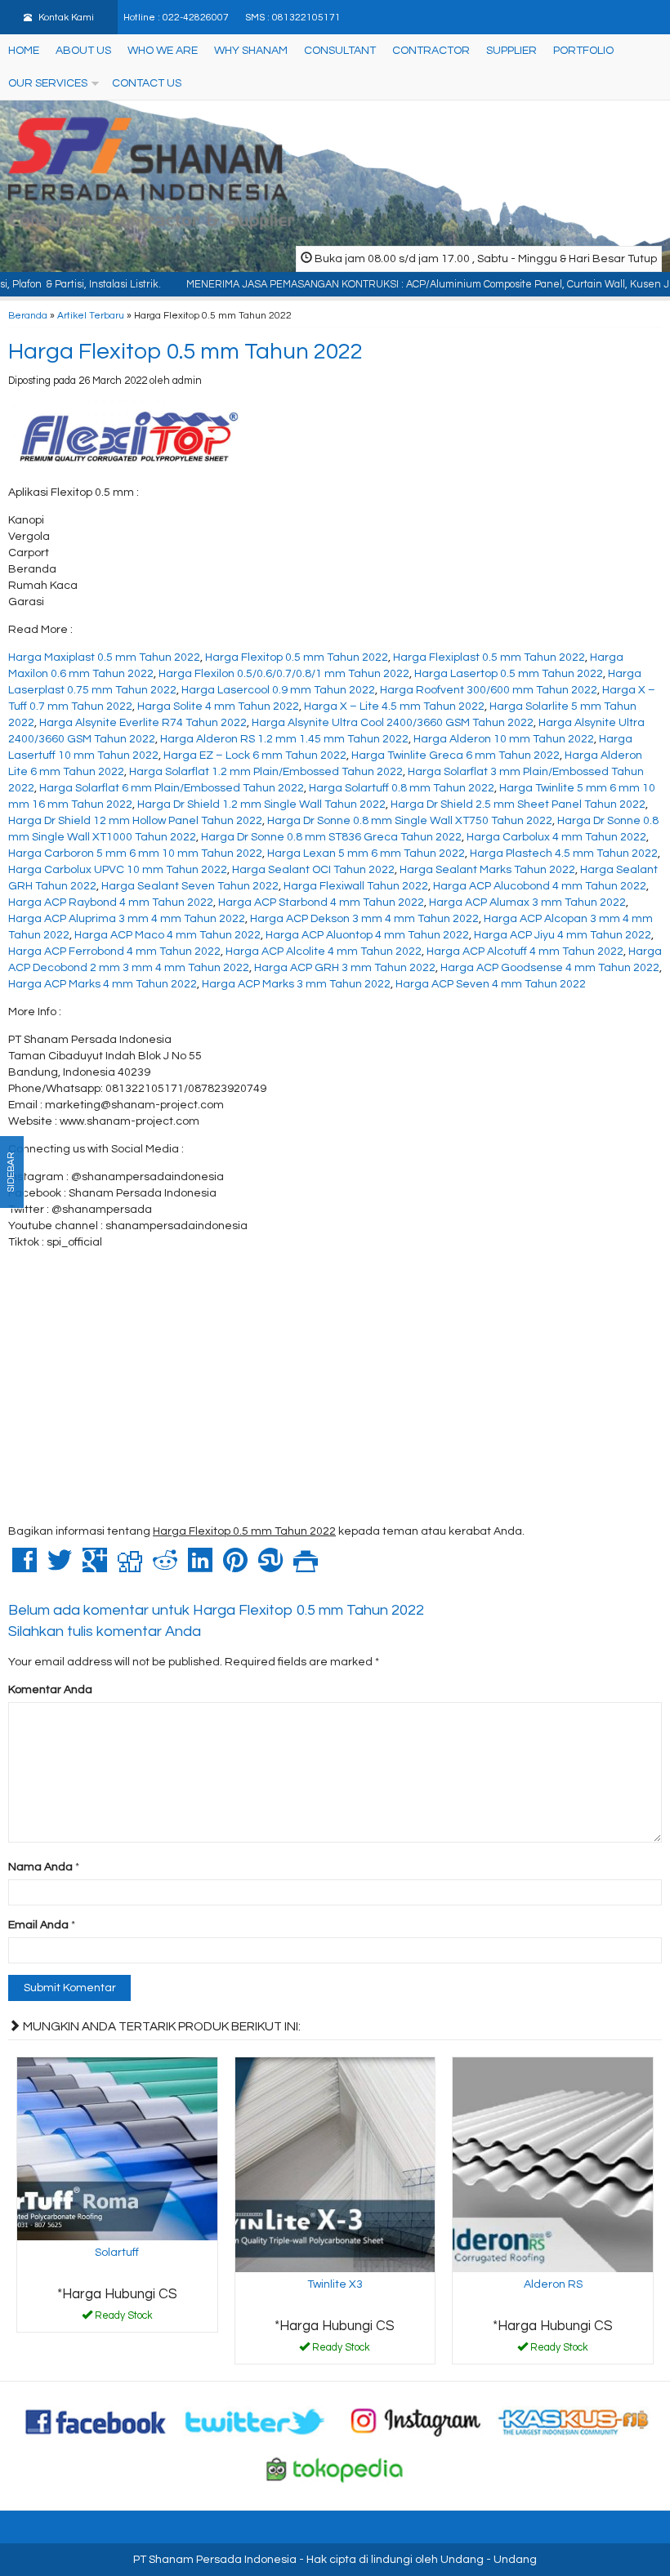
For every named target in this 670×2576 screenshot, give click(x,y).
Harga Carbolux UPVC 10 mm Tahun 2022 (118, 870)
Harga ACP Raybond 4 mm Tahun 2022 (111, 902)
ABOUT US (83, 51)
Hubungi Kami (123, 2319)
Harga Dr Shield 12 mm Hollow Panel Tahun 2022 (135, 821)
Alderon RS (553, 2284)
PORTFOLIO (583, 51)
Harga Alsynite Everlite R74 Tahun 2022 (143, 723)
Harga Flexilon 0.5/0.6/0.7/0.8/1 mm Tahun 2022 (284, 674)
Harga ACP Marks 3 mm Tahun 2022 (296, 984)
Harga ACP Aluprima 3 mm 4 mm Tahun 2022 (127, 919)
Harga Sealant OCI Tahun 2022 (313, 870)
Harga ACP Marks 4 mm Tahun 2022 (103, 984)
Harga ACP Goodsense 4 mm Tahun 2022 (550, 968)
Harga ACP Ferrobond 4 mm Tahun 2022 (114, 952)
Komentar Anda (50, 1690)
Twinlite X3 (335, 2284)
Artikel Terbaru (91, 315)
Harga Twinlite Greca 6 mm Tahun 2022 (456, 755)
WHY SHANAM (251, 51)
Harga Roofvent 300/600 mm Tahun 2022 (489, 690)
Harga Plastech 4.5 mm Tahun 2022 (564, 853)
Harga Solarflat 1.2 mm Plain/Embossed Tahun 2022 (266, 772)
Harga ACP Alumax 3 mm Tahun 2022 (527, 902)
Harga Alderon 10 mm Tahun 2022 (504, 739)
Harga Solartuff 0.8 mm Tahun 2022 (402, 788)
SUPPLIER (511, 51)
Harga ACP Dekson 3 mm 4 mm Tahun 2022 (364, 919)
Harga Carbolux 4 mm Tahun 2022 (556, 837)
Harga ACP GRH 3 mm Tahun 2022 (345, 968)
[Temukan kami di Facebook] (96, 2422)
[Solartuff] (117, 2148)
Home (24, 51)
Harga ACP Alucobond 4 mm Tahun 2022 (540, 886)
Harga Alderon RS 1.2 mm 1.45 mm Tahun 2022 (284, 739)
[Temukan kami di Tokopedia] (335, 2469)
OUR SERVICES (48, 83)
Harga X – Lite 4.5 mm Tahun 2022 (394, 706)
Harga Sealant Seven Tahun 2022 (190, 886)
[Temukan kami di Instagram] (415, 2422)
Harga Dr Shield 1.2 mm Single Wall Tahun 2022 (261, 804)
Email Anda (38, 1925)
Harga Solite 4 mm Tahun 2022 (218, 706)
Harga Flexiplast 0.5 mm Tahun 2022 (489, 657)
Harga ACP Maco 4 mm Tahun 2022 (167, 935)
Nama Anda (40, 1867)
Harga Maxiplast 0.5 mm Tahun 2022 (104, 657)
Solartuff (117, 2253)
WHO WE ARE (163, 51)
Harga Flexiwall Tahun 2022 (356, 886)
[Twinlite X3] (335, 2164)
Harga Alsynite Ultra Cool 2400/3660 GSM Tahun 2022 (393, 723)
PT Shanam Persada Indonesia (215, 2560)
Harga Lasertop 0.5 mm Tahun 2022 (509, 674)
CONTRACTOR (431, 51)
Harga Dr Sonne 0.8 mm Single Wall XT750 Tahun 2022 (410, 821)
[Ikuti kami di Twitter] (256, 2422)
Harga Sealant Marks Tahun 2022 (487, 870)
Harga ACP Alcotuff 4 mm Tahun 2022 (525, 952)
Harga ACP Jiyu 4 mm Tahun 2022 (563, 935)
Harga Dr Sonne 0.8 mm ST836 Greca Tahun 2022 (331, 837)
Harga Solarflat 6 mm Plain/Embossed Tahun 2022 (172, 788)
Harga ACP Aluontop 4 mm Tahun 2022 (367, 935)
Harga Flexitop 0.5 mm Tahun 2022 (185, 352)
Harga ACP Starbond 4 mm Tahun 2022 (321, 902)
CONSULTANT (340, 51)
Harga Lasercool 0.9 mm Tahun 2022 (278, 690)
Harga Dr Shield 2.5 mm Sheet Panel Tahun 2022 (518, 804)
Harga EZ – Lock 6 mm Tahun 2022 (255, 755)
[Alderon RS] (553, 2164)
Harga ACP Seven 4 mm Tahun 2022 (491, 984)
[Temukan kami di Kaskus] (574, 2422)
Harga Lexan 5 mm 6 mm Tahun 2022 (366, 853)
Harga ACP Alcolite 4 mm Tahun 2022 (324, 952)
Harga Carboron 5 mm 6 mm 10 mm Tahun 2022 (135, 853)
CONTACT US (147, 83)
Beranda (28, 315)
